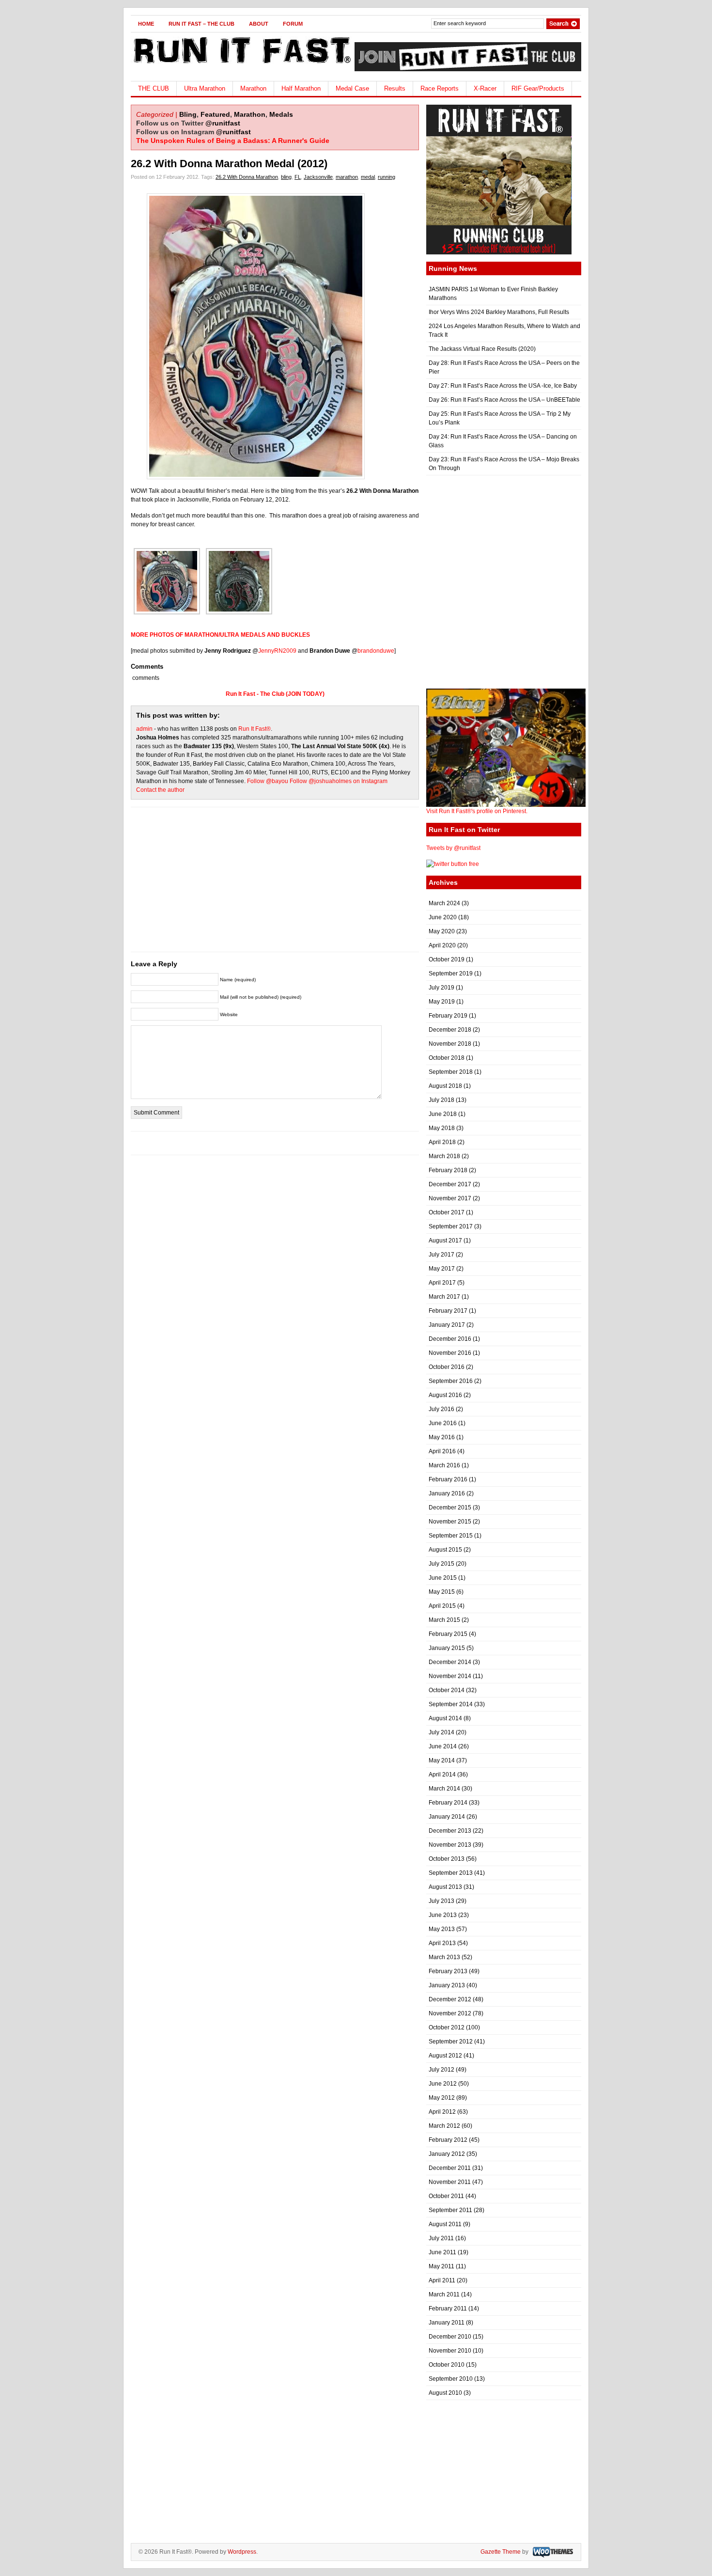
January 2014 (447, 1817)
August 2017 (445, 1241)
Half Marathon (301, 88)
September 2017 (451, 1226)
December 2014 (450, 1662)
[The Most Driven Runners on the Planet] (241, 66)
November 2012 (450, 2013)
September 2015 (451, 1536)
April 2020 (442, 945)
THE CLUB (154, 88)
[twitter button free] (453, 864)
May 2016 (442, 1437)
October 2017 (447, 1212)
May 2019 (442, 1002)
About (259, 24)
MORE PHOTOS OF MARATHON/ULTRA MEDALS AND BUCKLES (220, 635)
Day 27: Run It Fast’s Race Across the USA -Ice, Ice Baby (503, 386)
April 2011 (442, 2280)
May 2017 (442, 1269)
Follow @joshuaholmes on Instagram (339, 781)
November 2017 (450, 1198)
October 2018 (447, 1058)
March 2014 (444, 1789)
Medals (281, 114)
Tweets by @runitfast (453, 848)
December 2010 (450, 2337)
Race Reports (440, 88)
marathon (347, 177)
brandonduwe (376, 651)
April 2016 (442, 1451)
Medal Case (352, 88)
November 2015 (450, 1522)
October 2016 (447, 1367)
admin (144, 729)
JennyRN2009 (277, 651)
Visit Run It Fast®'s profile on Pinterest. (477, 811)
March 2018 (444, 1156)
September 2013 (451, 1873)
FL (298, 177)
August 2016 (445, 1395)
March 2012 (444, 2126)
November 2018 (450, 1044)
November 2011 (450, 2182)
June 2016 (443, 1423)
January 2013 (447, 1985)
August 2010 (445, 2393)
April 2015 (442, 1606)
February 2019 (448, 1016)
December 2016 (450, 1339)
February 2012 (448, 2140)
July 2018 (441, 1100)
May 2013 (442, 1929)
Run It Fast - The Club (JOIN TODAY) (275, 694)
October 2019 (447, 959)
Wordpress (242, 2552)
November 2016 (450, 1353)
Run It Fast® (255, 729)
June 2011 (442, 2252)
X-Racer (485, 88)
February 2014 (448, 1803)
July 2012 (441, 2070)
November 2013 (450, 1845)
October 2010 (447, 2365)
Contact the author (160, 790)
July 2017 (441, 1255)
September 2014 (451, 1704)
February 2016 (448, 1479)
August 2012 (445, 2056)
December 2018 (450, 1030)
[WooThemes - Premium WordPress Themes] (552, 2552)
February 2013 (448, 1971)
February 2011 (448, 2309)
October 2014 (447, 1690)
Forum (293, 24)
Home (146, 24)
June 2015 (443, 1578)
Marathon (253, 88)
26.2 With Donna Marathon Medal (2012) (229, 164)
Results (395, 88)
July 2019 (441, 988)
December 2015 (450, 1508)
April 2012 (442, 2112)
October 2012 (447, 2027)
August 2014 (445, 1718)
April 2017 (442, 1283)
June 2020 (443, 917)
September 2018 (451, 1072)
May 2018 (442, 1128)
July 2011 (441, 2238)
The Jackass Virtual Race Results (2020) (482, 349)
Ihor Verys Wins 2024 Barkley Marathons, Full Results (499, 312)
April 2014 (442, 1775)
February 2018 (448, 1170)
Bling (188, 114)
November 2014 (450, 1676)
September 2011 (450, 2210)
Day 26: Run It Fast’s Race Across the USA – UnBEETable (504, 400)
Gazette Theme (501, 2552)
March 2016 (444, 1465)
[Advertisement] (275, 884)
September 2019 (451, 974)
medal (368, 177)
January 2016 (447, 1493)
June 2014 (443, 1746)
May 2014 (442, 1760)
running (387, 177)
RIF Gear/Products (538, 88)
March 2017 (444, 1297)
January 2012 (447, 2154)
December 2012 (450, 1999)
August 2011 (445, 2224)
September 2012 (451, 2042)
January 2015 (447, 1648)
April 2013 (442, 1943)
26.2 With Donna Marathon (247, 177)
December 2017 (450, 1184)
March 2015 (444, 1620)
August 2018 (445, 1086)
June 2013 (443, 1915)
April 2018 (442, 1142)
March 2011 (444, 2294)
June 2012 (443, 2084)
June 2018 (443, 1114)
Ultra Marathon (205, 88)
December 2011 (450, 2168)
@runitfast (223, 123)
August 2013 (445, 1887)
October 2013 (447, 1859)
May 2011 (441, 2266)
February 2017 (448, 1311)
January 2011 (447, 2323)
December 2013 (450, 1831)
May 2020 (442, 931)
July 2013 (441, 1901)
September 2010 (451, 2379)
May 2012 (442, 2098)
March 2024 (444, 903)
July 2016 (441, 1409)
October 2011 (446, 2196)
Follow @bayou (268, 781)
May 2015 (442, 1592)
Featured (215, 114)
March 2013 (444, 1957)
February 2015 (448, 1634)
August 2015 (445, 1550)
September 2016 (451, 1381)
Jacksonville (318, 177)
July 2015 (441, 1564)
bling (286, 177)
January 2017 (447, 1325)
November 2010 (450, 2351)
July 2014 (441, 1732)
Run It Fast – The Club (201, 24)
